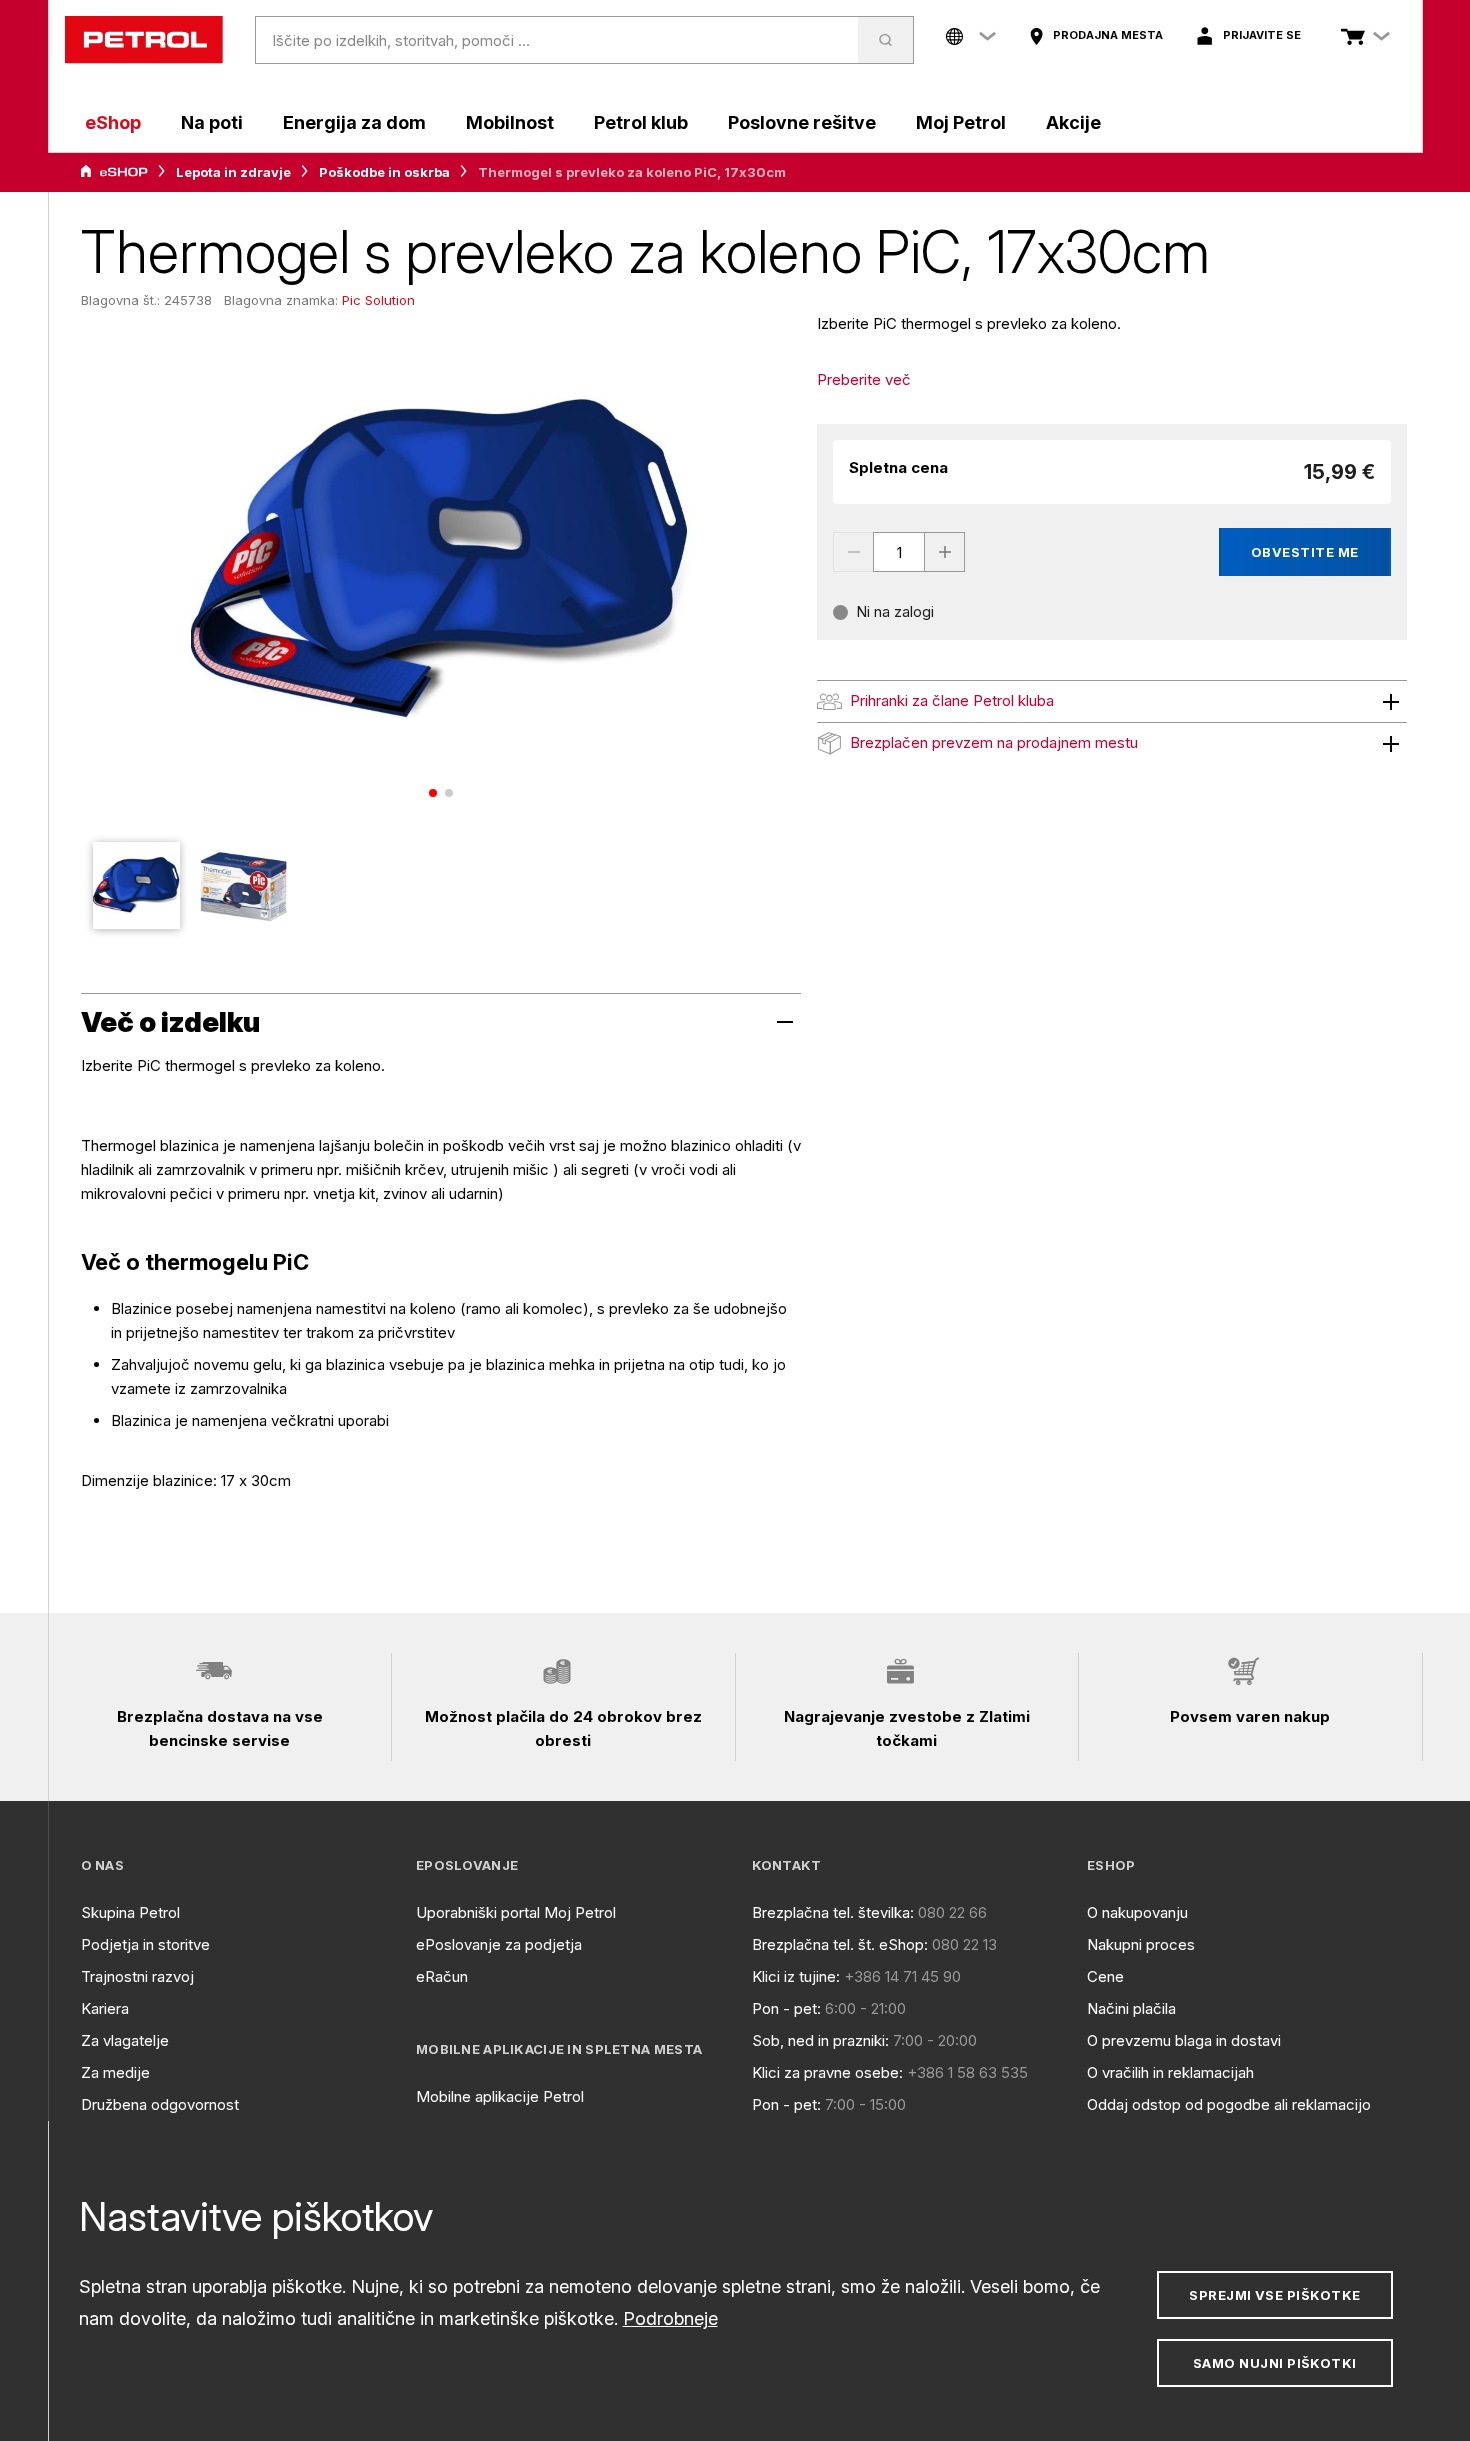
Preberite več (864, 379)
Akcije (1073, 122)
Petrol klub (641, 122)
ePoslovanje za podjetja (499, 1944)
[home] (144, 40)
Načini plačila (1131, 2008)
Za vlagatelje (125, 2040)
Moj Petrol (961, 122)
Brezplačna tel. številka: (833, 1912)
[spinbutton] (899, 552)
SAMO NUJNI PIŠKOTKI (1275, 2363)
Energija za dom (354, 122)
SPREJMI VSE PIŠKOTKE (1274, 2295)
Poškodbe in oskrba (384, 172)
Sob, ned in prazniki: (820, 2040)
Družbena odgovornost (160, 2104)
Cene (1105, 1976)
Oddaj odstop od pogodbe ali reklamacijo (1229, 2104)
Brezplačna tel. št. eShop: (840, 1944)
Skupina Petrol (130, 1912)
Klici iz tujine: (796, 1976)
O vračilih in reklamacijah (1170, 2072)
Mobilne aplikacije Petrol (500, 2096)
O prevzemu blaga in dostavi (1184, 2040)
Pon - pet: (786, 2008)
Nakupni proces (1141, 1944)
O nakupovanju (1137, 1912)
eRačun (442, 1976)
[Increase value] (945, 552)
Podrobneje (670, 2318)
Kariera (105, 2008)
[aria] (114, 172)
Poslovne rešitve (802, 122)
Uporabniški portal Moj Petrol (516, 1912)
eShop (113, 122)
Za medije (115, 2072)
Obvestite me (1305, 552)
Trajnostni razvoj (137, 1976)
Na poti (212, 122)
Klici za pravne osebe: (827, 2072)
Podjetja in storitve (145, 1944)
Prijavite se (1262, 35)
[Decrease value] (853, 552)
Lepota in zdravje (233, 172)
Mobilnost (510, 122)
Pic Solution (378, 300)
